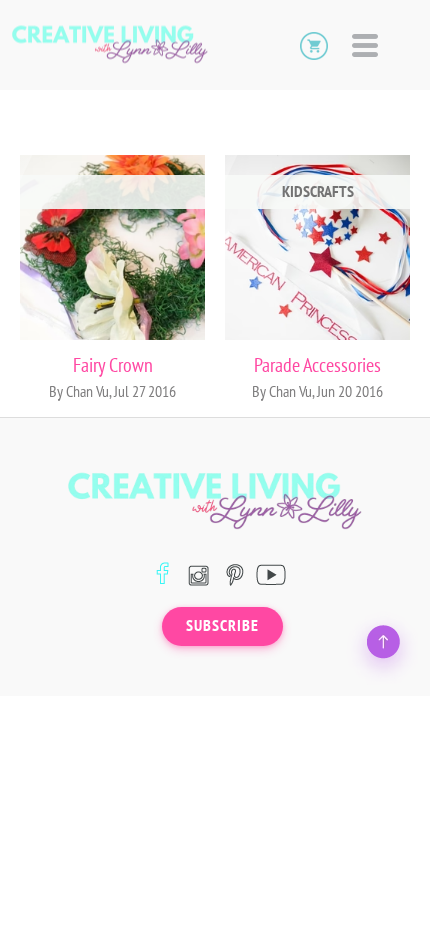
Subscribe (222, 626)
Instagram (198, 574)
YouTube (270, 574)
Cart (314, 45)
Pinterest (234, 574)
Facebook (162, 574)
